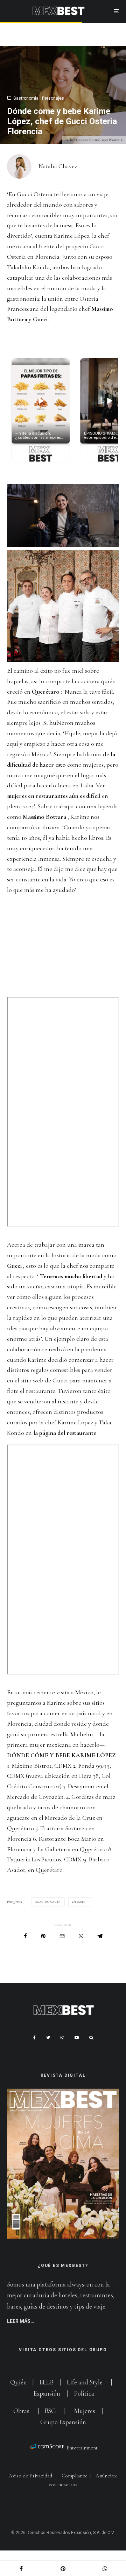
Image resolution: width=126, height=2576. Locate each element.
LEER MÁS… (20, 2321)
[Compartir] (25, 1936)
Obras (21, 2411)
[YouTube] (77, 2038)
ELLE (47, 2382)
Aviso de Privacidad (30, 2476)
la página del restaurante (65, 1433)
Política (84, 2393)
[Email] (62, 1936)
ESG (50, 2411)
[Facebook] (34, 2038)
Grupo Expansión (63, 2422)
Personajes (53, 98)
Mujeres (85, 2411)
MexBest (80, 1902)
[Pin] (43, 1936)
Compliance (75, 2476)
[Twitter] (48, 2038)
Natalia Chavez (58, 166)
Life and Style (85, 2382)
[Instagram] (62, 2038)
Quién (19, 2382)
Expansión (47, 2393)
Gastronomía (26, 98)
